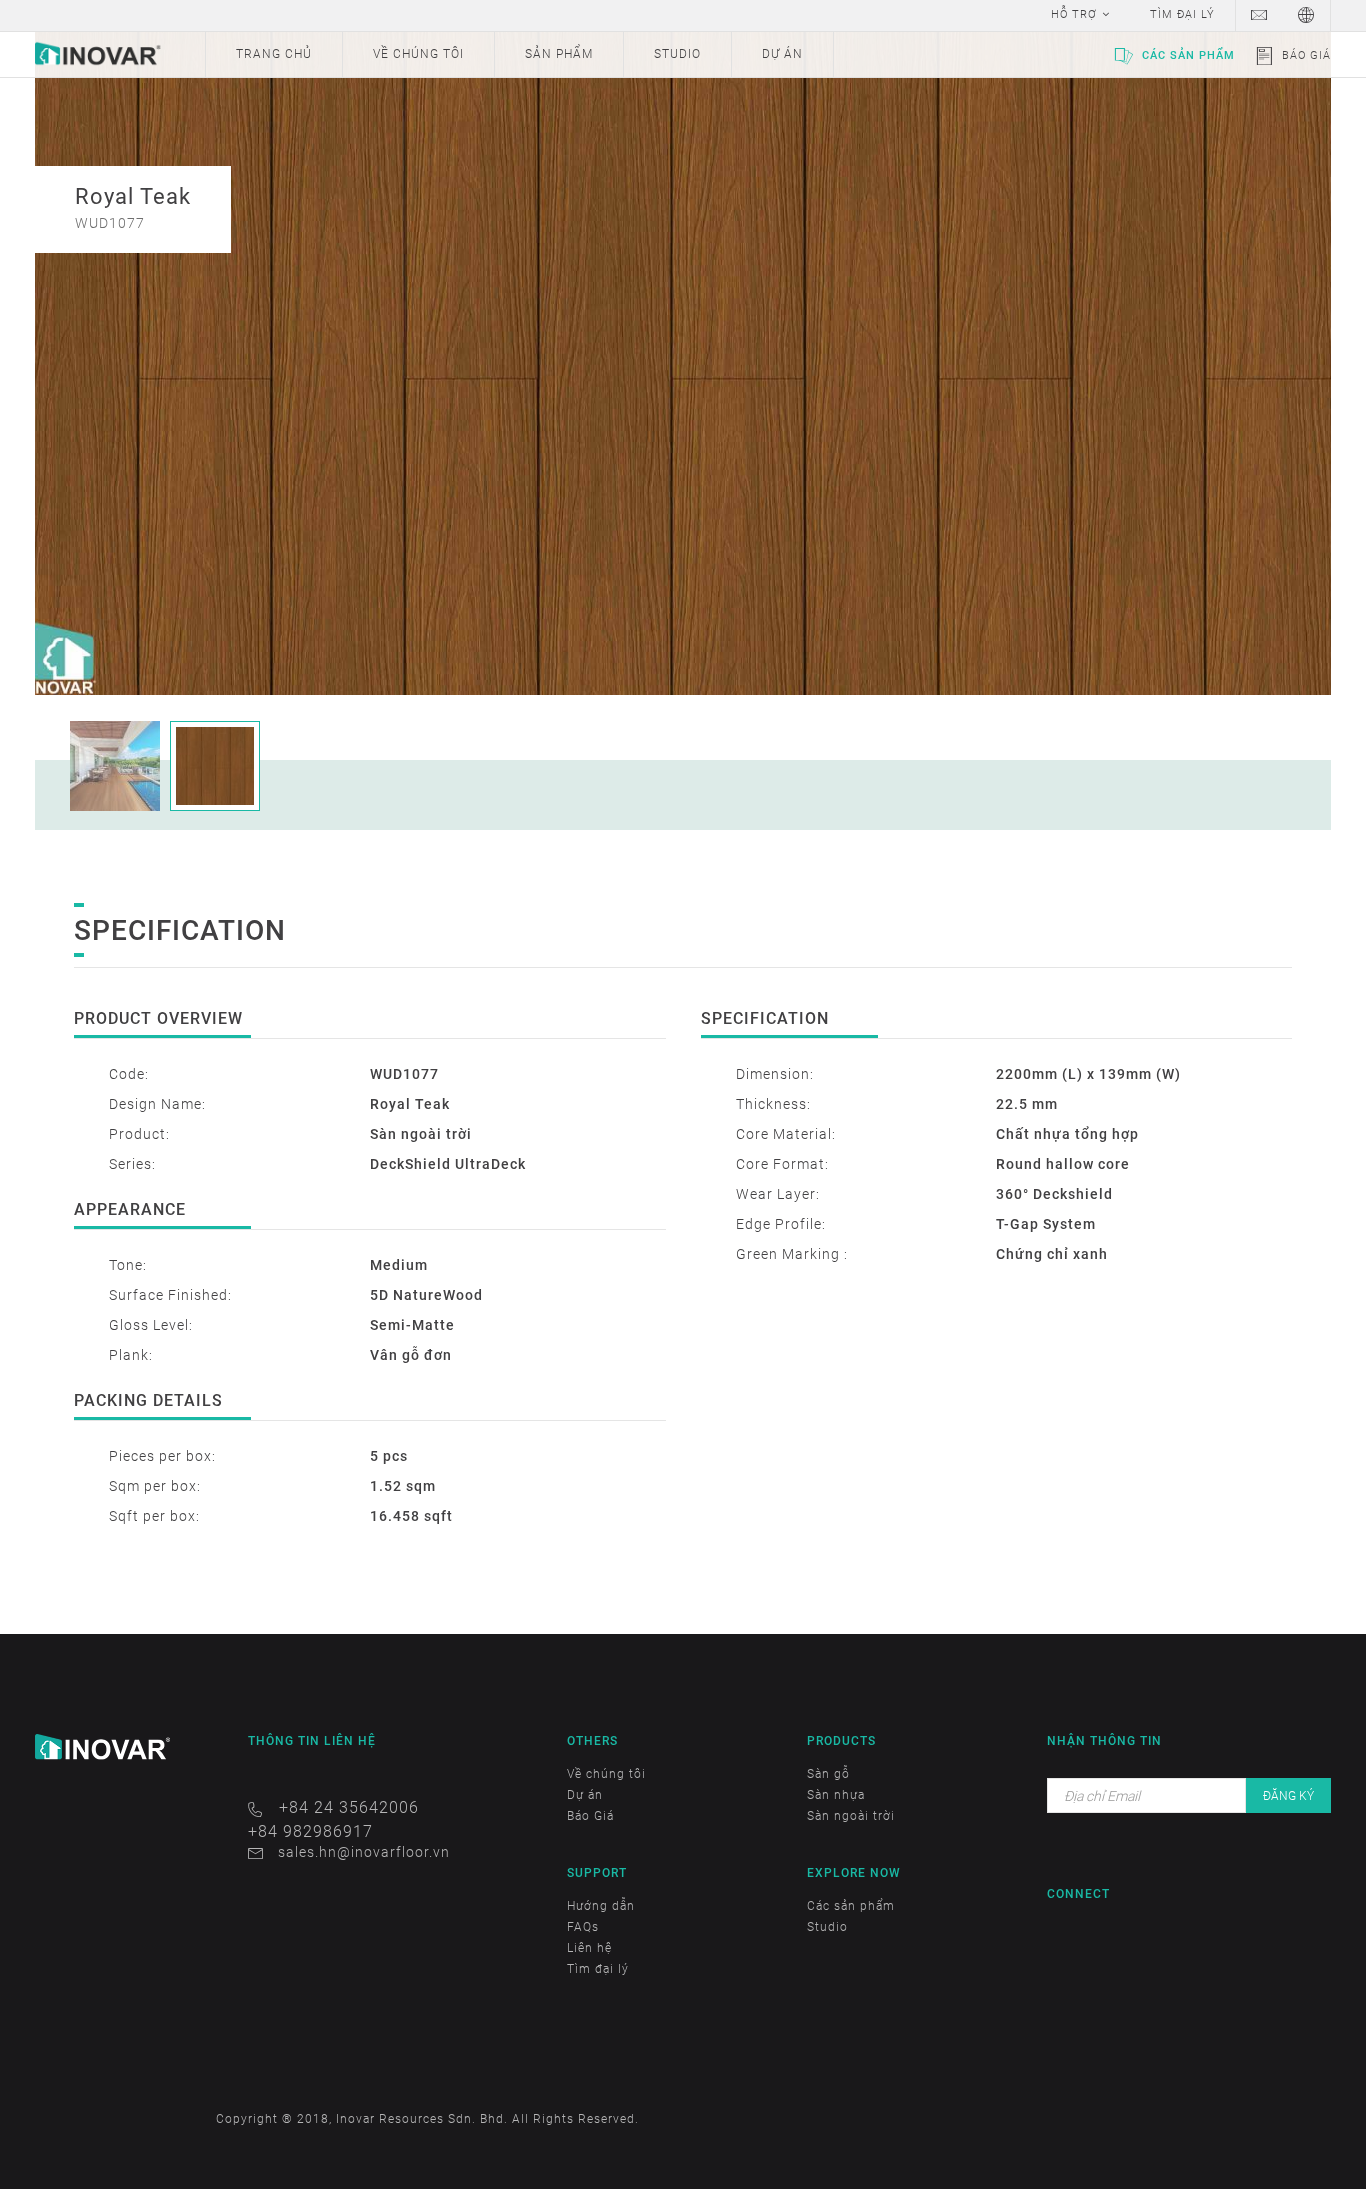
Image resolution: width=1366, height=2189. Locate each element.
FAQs (583, 1927)
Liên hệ (589, 1948)
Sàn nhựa (836, 1795)
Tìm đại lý (598, 1969)
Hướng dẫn (601, 1906)
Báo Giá (1306, 55)
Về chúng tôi (606, 1774)
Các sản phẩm (1188, 55)
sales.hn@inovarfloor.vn (364, 1852)
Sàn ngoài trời (851, 1816)
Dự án (585, 1795)
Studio (827, 1927)
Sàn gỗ (828, 1774)
